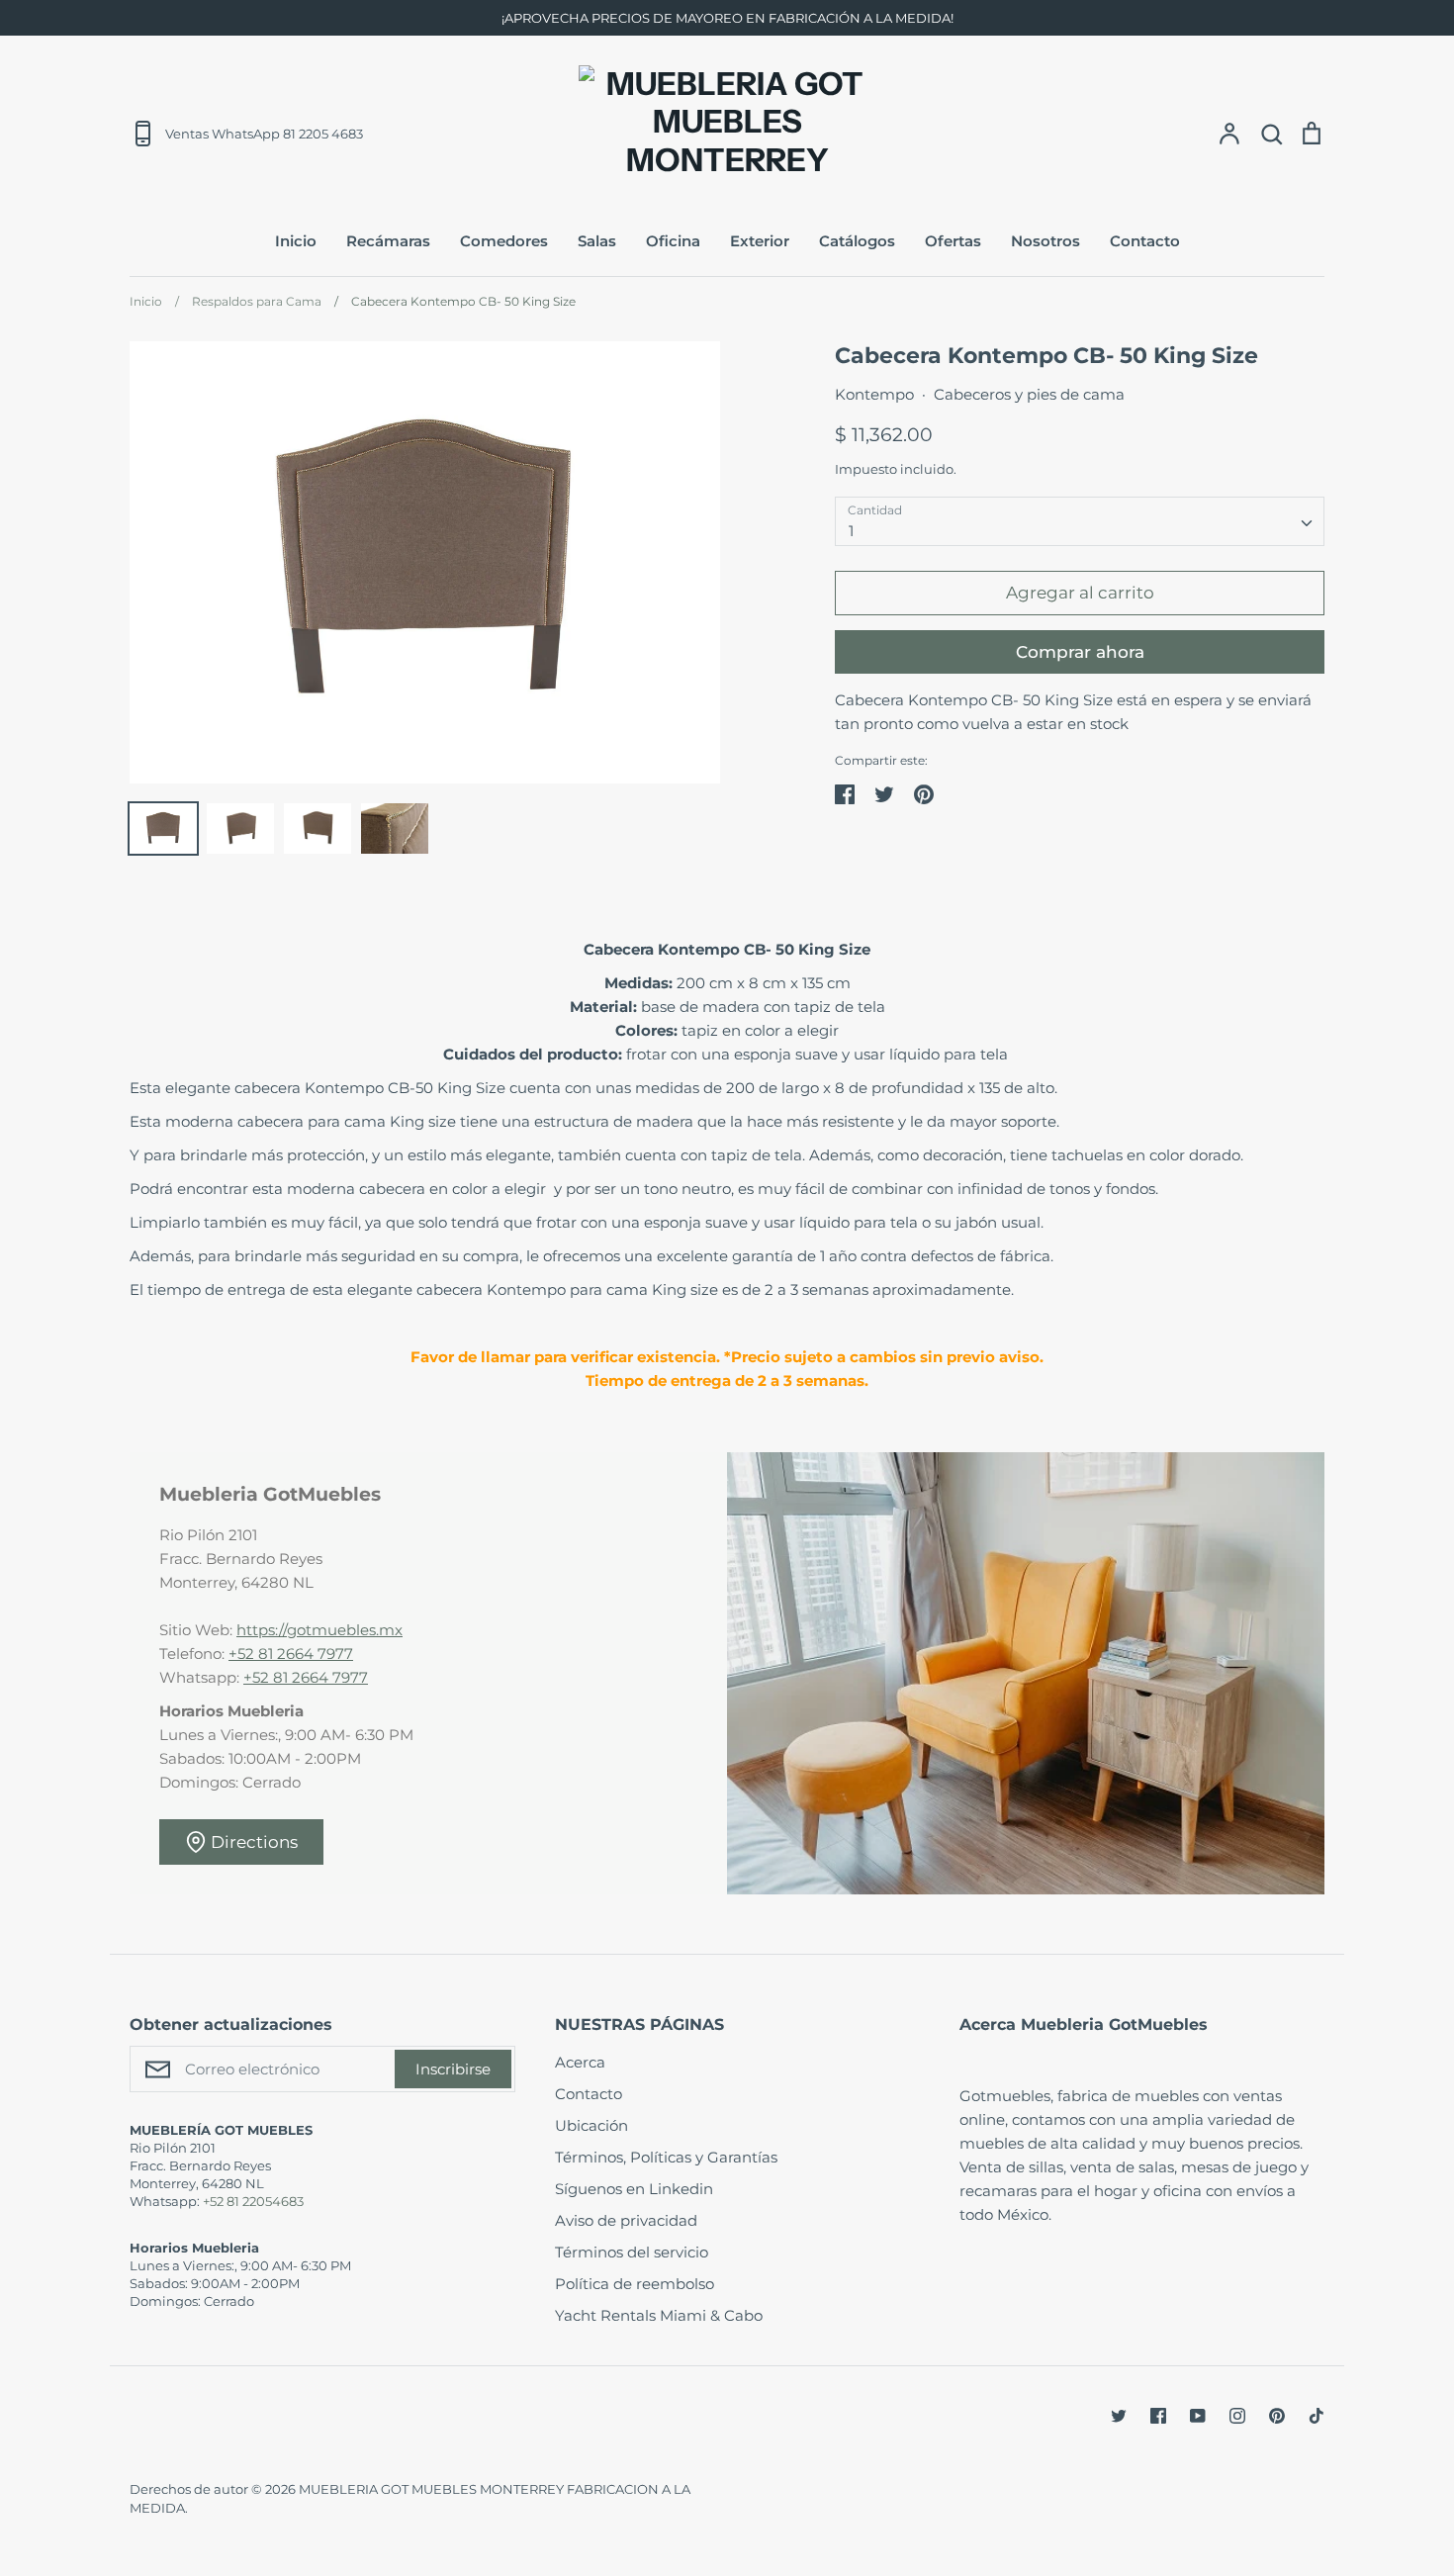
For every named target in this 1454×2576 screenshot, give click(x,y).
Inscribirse (453, 2069)
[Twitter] (1119, 2416)
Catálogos (857, 241)
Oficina (673, 241)
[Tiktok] (1317, 2416)
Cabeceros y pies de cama (1029, 394)
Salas (597, 241)
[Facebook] (1158, 2416)
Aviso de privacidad (626, 2220)
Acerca (580, 2062)
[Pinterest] (1277, 2416)
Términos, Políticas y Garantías (666, 2157)
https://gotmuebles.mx (319, 1630)
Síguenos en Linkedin (634, 2189)
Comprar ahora (1080, 652)
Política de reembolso (635, 2284)
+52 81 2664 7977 (291, 1654)
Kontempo (874, 394)
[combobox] (1080, 521)
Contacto (1145, 241)
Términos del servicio (632, 2252)
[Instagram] (1237, 2416)
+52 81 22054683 (253, 2201)
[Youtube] (1198, 2416)
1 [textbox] (851, 531)
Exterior (760, 241)
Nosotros (1045, 241)
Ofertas (953, 241)
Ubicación (591, 2125)
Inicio (296, 241)
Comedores (504, 241)
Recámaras (388, 241)
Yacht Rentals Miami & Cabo (659, 2315)
